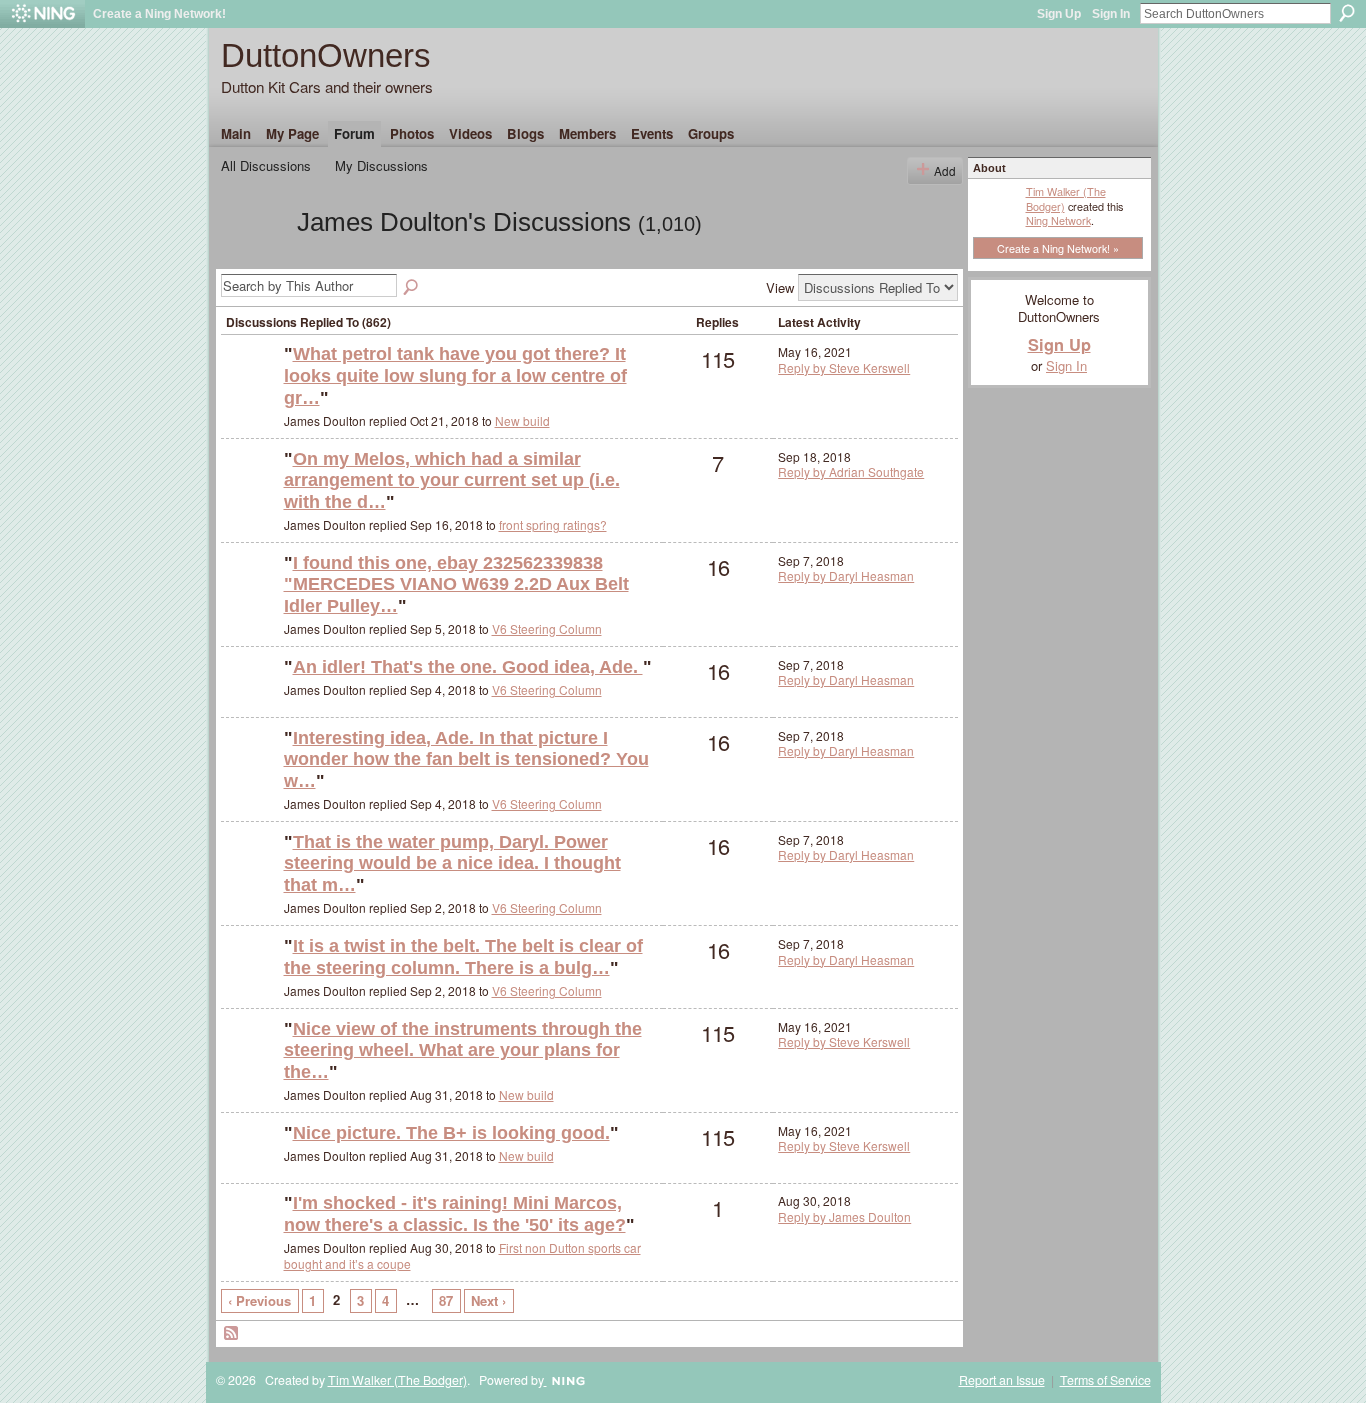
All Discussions (266, 165)
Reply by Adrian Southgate (851, 471)
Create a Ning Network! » (1058, 248)
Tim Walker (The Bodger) (1066, 198)
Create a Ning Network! (159, 14)
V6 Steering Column (547, 628)
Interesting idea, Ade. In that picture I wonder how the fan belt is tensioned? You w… (466, 759)
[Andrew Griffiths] (250, 1235)
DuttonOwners (326, 55)
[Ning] (42, 14)
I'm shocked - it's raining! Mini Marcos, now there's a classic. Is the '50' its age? (455, 1214)
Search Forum (412, 288)
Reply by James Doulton (844, 1216)
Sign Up (1059, 14)
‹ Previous (259, 1300)
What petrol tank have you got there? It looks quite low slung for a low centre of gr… (455, 375)
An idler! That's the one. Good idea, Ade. (468, 667)
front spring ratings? (553, 524)
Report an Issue (1002, 1380)
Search (1347, 13)
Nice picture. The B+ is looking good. (451, 1133)
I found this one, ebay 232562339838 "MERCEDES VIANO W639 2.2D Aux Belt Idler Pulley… (456, 584)
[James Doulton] (253, 258)
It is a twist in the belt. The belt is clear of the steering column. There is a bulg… (463, 957)
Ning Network (1058, 220)
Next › (488, 1300)
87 (446, 1300)
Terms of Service (1105, 1380)
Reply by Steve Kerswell (844, 367)
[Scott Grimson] (250, 491)
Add (945, 170)
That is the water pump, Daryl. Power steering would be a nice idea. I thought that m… (452, 863)
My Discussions (381, 165)
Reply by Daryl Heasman (846, 575)
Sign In (1111, 14)
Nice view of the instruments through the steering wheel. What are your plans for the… (463, 1050)
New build (522, 420)
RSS (232, 1334)
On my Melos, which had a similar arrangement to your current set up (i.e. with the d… (452, 480)
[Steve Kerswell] (250, 386)
